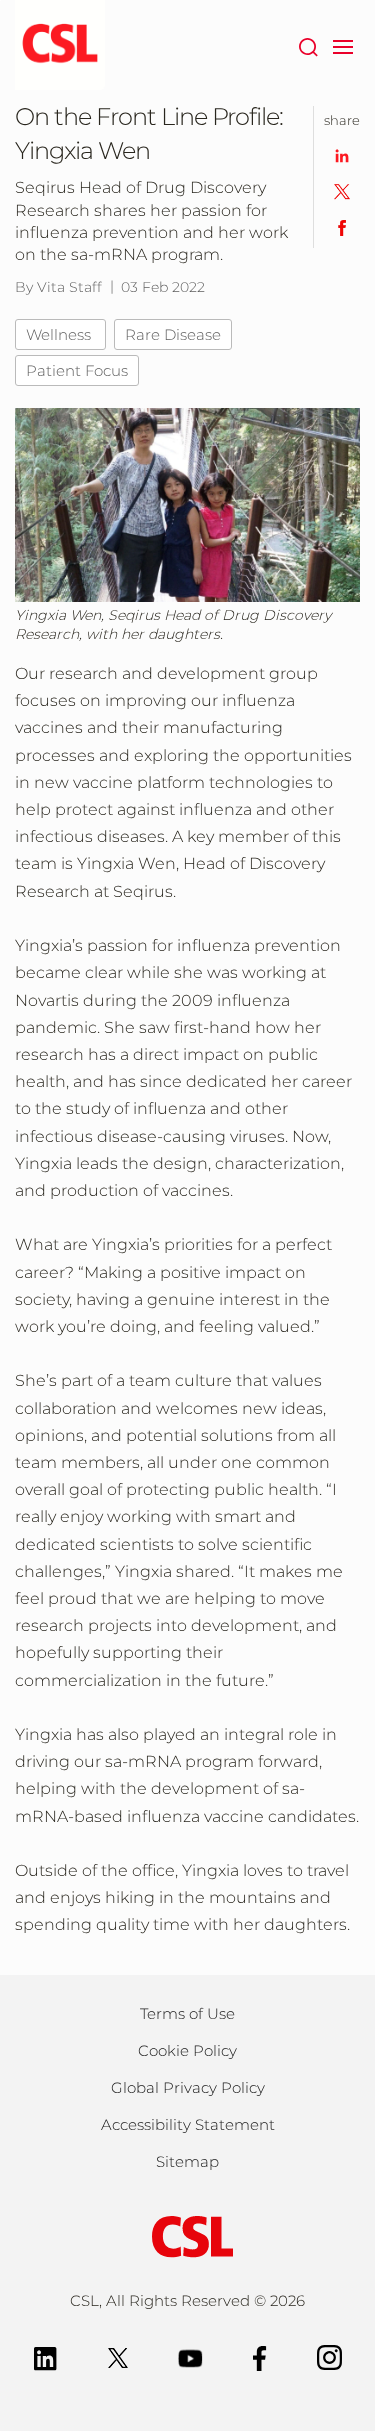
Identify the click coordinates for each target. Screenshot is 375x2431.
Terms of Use (187, 2013)
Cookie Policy (187, 2050)
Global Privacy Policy (188, 2087)
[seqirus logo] (60, 45)
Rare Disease (173, 334)
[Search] (307, 45)
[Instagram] (329, 2356)
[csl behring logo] (188, 2235)
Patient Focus (77, 370)
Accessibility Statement (188, 2124)
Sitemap (187, 2161)
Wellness (60, 334)
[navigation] (342, 45)
